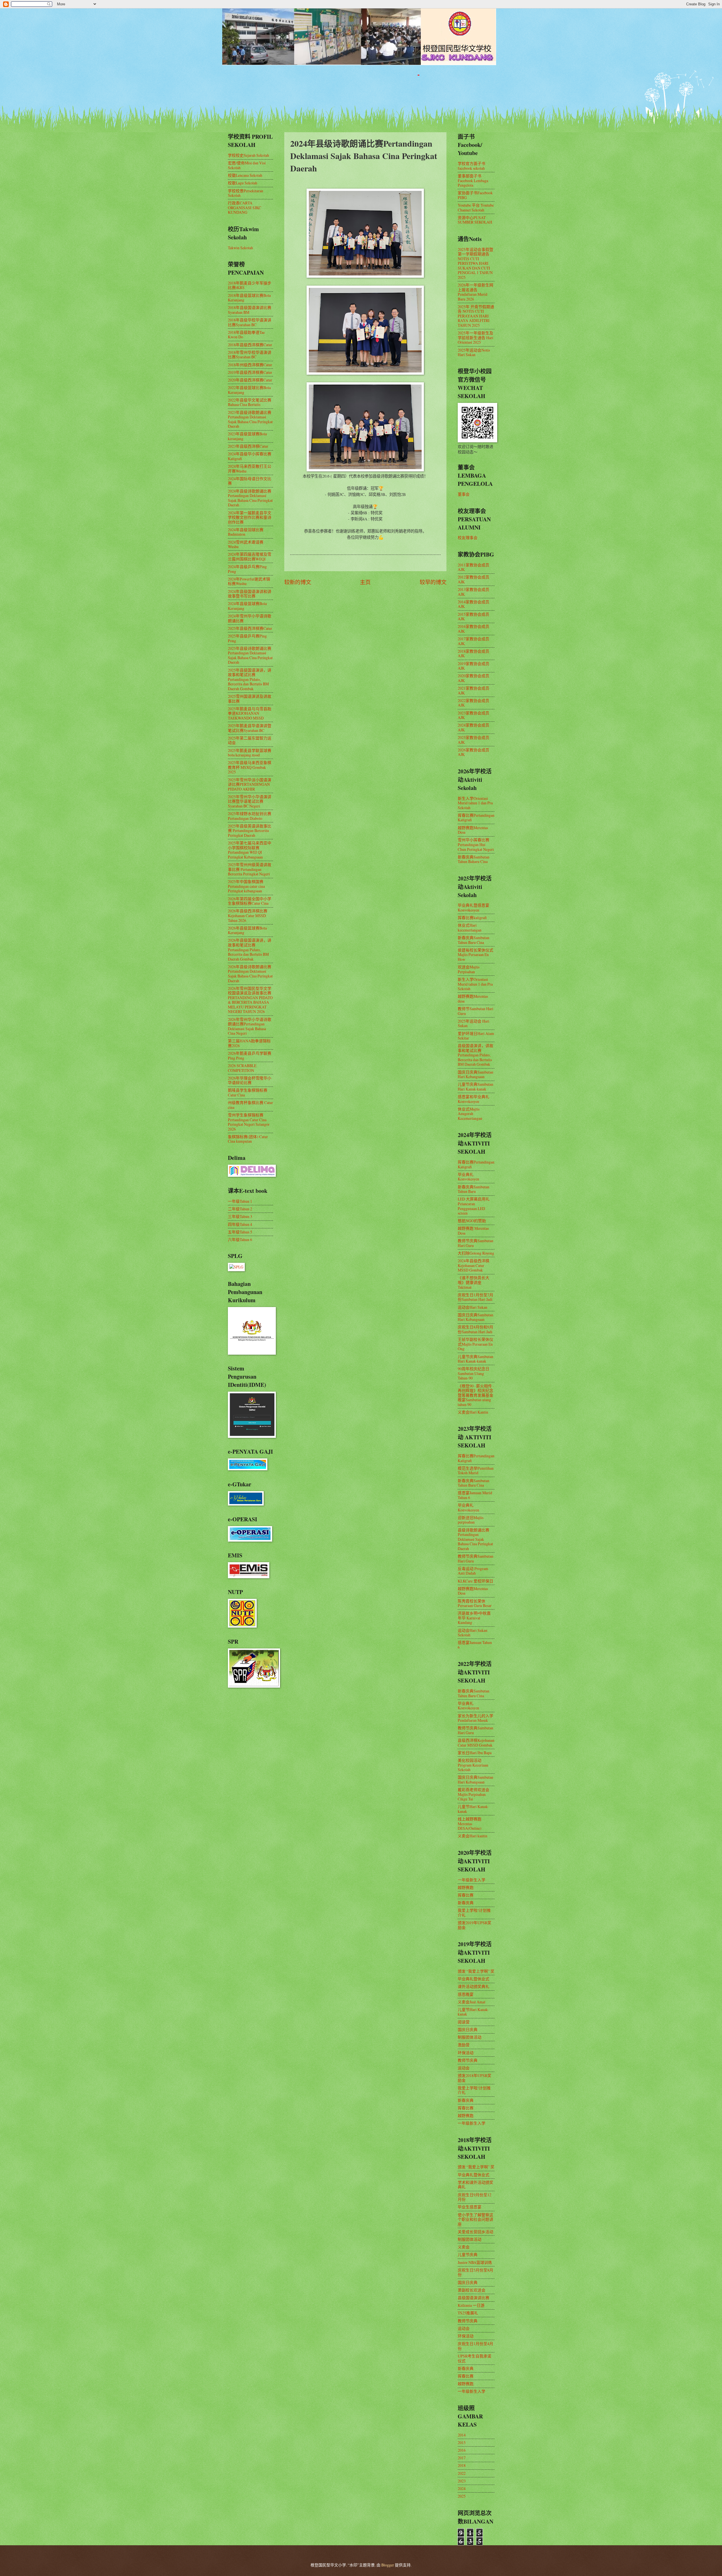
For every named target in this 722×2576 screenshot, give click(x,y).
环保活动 (466, 2053)
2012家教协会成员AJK (474, 579)
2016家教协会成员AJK (474, 629)
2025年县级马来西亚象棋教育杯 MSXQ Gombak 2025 (250, 767)
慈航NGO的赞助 (472, 1221)
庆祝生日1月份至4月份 (476, 2346)
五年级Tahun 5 (240, 1232)
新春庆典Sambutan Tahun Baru (474, 1189)
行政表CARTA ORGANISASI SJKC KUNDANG (245, 208)
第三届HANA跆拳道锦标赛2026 (249, 1043)
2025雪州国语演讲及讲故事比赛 (250, 699)
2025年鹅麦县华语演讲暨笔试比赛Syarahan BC (250, 728)
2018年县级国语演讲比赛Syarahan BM (250, 310)
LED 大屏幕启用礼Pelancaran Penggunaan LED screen (474, 1206)
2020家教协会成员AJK (474, 678)
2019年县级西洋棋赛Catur (250, 372)
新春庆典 (466, 1903)
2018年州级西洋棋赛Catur (250, 365)
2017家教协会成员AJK (474, 641)
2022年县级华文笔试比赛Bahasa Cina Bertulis (250, 402)
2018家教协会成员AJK (474, 654)
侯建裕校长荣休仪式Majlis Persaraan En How (476, 955)
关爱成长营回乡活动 (476, 2232)
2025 (462, 2496)
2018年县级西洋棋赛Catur (250, 345)
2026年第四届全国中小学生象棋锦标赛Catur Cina (250, 901)
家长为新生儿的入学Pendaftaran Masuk (476, 1718)
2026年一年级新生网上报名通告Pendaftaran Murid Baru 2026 (476, 292)
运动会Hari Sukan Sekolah (473, 1633)
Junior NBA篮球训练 (475, 2262)
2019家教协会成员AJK (474, 666)
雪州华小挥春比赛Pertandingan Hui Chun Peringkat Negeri (476, 844)
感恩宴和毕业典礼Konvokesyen (474, 1099)
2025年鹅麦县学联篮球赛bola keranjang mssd (250, 753)
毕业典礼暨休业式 (474, 1979)
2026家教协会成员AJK (474, 752)
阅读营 (464, 2022)
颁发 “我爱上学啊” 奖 (476, 1971)
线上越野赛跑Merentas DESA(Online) (470, 1824)
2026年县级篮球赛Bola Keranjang (247, 930)
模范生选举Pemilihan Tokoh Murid (476, 1471)
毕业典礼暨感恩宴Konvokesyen (474, 908)
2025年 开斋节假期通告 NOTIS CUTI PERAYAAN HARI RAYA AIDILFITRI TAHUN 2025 (476, 316)
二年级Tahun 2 (240, 1209)
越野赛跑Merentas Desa (473, 830)
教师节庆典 (468, 2060)
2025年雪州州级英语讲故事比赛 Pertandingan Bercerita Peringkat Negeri (250, 869)
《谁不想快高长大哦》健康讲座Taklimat (474, 1282)
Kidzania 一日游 (471, 2305)
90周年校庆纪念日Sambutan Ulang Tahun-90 (474, 1373)
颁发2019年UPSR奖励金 (475, 1925)
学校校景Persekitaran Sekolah (246, 193)
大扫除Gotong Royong (476, 1253)
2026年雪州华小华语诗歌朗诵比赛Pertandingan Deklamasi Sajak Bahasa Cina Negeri (250, 1026)
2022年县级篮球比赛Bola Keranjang (249, 390)
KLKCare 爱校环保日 (476, 1581)
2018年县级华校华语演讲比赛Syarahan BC (250, 322)
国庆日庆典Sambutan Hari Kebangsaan (476, 1074)
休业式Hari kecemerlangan (470, 928)
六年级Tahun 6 (240, 1240)
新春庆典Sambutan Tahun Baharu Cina (474, 859)
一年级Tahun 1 (240, 1201)
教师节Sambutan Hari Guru (476, 1011)
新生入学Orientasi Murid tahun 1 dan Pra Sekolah (475, 803)
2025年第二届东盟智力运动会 (250, 740)
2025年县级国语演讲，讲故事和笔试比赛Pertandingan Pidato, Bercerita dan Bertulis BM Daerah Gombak (250, 679)
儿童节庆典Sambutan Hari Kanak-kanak (476, 1087)
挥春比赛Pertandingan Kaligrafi (476, 818)
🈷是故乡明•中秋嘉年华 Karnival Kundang (474, 1618)
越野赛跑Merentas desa (473, 999)
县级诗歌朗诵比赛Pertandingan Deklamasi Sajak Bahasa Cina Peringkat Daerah (475, 1539)
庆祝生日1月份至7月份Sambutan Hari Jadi (476, 1297)
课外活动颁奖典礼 (474, 1986)
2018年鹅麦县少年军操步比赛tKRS (250, 285)
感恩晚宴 (466, 1994)
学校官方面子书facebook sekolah (472, 166)
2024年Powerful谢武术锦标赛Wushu (249, 581)
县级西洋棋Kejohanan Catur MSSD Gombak (476, 1743)
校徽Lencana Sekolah (245, 175)
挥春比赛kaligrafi (472, 918)
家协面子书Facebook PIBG (475, 195)
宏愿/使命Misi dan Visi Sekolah (247, 165)
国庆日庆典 (468, 2029)
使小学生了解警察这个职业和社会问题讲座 (476, 2219)
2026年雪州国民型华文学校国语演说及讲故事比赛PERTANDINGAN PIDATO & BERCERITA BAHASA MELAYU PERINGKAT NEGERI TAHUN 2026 (250, 1000)
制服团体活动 (470, 2037)
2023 (462, 2481)
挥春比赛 (466, 1895)
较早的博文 (433, 582)
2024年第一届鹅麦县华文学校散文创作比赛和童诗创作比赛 (250, 517)
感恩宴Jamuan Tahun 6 (475, 1645)
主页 (365, 582)
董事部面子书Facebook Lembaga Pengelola (473, 180)
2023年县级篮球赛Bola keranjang (247, 436)
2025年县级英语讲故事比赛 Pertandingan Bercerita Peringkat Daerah (250, 831)
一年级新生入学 (472, 1880)
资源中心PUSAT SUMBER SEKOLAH (475, 220)
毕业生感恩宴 (470, 2207)
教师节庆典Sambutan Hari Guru (476, 1243)
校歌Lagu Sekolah (243, 183)
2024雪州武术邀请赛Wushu (246, 544)
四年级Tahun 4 (240, 1224)
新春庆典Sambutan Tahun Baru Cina (474, 940)
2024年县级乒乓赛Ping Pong (247, 569)
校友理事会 (468, 538)
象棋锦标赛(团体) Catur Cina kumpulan (248, 1139)
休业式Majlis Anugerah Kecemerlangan (470, 1114)
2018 (462, 2465)
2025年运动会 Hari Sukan (474, 1023)
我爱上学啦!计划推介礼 (474, 1913)
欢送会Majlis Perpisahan (469, 969)
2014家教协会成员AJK (474, 604)
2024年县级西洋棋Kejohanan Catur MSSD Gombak (474, 1265)
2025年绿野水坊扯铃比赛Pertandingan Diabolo (250, 816)
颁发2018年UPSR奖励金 (475, 2078)
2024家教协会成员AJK (474, 727)
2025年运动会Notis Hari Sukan (474, 352)
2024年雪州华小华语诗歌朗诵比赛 (250, 618)
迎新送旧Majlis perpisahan (471, 1520)
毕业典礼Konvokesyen (468, 1177)
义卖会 (464, 2247)
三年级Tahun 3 (240, 1216)
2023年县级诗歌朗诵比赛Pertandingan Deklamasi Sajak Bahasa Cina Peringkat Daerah (250, 419)
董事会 (464, 494)
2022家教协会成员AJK (474, 703)
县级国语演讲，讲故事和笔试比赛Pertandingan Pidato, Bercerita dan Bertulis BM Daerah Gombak (476, 1055)
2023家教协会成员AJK (474, 715)
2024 (462, 2488)
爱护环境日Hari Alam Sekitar (476, 1036)
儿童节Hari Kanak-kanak (473, 1809)
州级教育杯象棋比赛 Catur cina (250, 1105)
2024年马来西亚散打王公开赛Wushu (250, 469)
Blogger (388, 2565)
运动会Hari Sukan (473, 1307)
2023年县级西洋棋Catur (248, 446)
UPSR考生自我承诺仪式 (475, 2358)
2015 (462, 2443)
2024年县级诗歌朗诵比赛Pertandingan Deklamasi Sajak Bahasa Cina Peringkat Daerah (250, 498)
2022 (462, 2473)
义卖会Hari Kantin (473, 1412)
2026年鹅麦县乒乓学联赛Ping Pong (250, 1056)
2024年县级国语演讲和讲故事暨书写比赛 (250, 594)
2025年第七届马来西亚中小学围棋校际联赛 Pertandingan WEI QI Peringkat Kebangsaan (250, 850)
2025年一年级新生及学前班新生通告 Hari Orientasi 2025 (476, 337)
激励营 (464, 2045)
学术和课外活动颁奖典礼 (476, 2185)
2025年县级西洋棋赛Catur (250, 628)
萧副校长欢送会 (472, 2290)
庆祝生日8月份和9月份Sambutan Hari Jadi (476, 1329)
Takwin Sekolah (240, 248)
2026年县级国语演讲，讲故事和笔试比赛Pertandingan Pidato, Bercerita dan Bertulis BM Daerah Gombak (250, 949)
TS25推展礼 (468, 2313)
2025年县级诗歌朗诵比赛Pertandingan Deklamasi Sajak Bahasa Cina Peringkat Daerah (250, 655)
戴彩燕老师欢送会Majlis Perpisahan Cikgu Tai (474, 1794)
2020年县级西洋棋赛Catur (250, 380)
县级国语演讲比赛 (474, 2298)
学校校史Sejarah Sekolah (248, 155)
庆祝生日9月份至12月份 (475, 2197)
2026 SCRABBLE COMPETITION (242, 1068)
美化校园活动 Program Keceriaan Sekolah (473, 1765)
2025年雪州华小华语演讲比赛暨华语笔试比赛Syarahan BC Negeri (250, 801)
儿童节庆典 (468, 2254)
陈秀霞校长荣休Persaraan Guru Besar (475, 1603)
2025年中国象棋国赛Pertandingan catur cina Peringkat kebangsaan (246, 886)
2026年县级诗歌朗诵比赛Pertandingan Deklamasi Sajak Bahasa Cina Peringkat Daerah (250, 974)
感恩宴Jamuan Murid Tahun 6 (475, 1495)
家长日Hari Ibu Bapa (475, 1753)
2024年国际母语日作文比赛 (250, 481)
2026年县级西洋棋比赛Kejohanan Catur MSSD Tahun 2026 (248, 915)
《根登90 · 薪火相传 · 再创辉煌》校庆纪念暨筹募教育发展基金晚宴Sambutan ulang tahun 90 (476, 1395)
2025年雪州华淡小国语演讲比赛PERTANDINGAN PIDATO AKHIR (250, 784)
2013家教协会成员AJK (474, 592)
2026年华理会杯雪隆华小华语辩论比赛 (250, 1080)
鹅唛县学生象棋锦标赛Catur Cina (248, 1092)
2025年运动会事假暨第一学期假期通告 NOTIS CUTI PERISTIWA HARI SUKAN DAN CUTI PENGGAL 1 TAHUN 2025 (476, 263)
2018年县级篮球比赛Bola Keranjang (249, 298)
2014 (462, 2435)
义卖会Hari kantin (473, 1836)
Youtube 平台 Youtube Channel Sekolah (476, 208)
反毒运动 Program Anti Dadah (473, 1571)
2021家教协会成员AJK (474, 690)
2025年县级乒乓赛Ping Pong (247, 638)
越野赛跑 (466, 1887)
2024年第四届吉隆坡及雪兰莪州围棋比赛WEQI (250, 557)
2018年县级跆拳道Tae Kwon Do (246, 335)
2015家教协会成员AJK (474, 617)
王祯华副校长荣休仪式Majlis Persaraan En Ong (476, 1344)
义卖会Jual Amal (472, 2002)
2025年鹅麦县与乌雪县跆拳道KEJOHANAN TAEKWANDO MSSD (250, 713)
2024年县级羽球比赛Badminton (246, 532)
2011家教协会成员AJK (474, 567)
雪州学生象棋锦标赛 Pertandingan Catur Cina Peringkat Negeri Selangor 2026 (249, 1122)
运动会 (464, 2068)
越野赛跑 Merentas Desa (473, 1231)
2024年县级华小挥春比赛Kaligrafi (250, 456)
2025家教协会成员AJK (474, 740)
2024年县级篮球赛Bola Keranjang (247, 606)
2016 (462, 2450)
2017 (462, 2458)
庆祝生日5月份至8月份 (476, 2272)
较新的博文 (298, 582)
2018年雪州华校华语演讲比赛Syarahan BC (250, 355)
